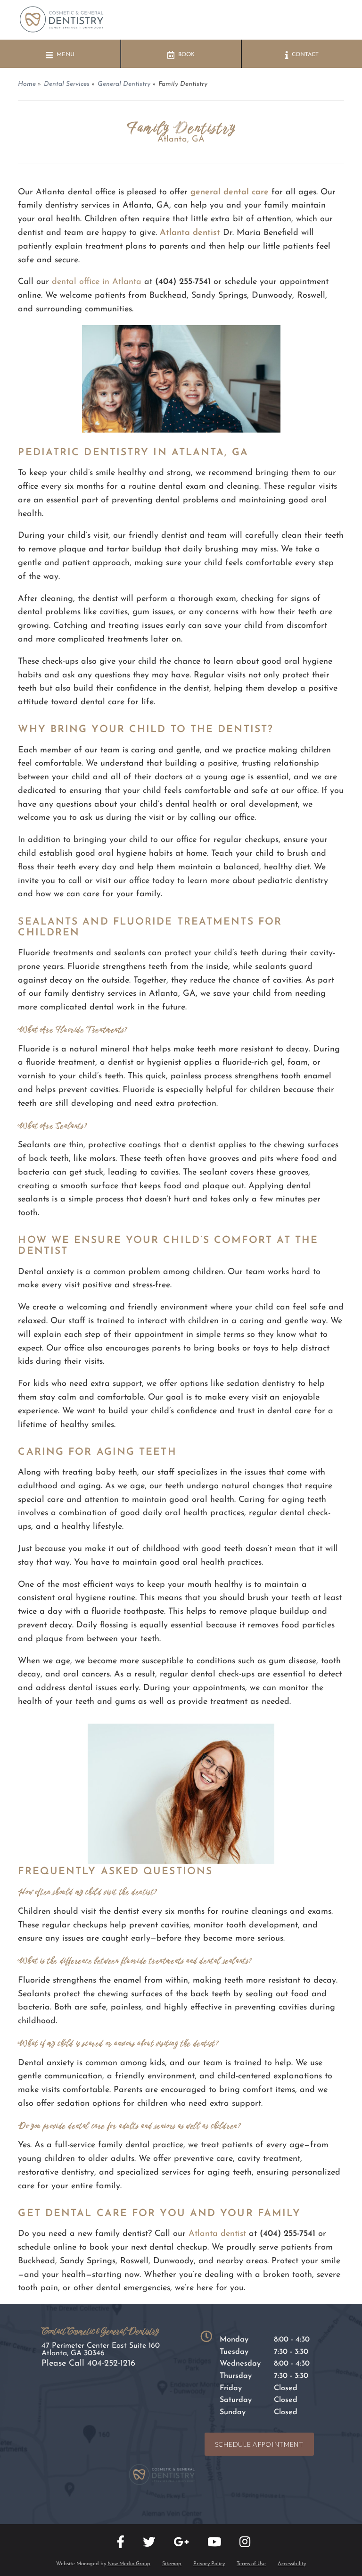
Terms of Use (251, 2564)
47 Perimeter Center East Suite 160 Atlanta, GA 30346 (101, 2350)
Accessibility (292, 2564)
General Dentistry (124, 84)
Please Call (88, 2364)
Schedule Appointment (259, 2444)
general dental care (230, 192)
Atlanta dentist (190, 233)
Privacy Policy (209, 2564)
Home (27, 84)
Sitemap (172, 2564)
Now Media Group (129, 2564)
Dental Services (67, 84)
